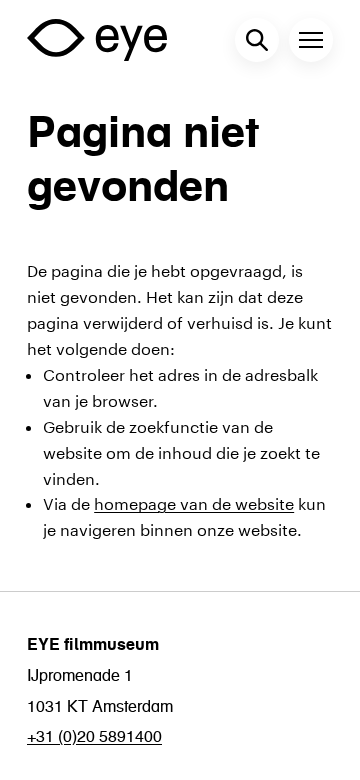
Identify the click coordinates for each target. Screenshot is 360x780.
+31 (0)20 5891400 (94, 736)
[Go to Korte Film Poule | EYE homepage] (97, 39)
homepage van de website (194, 501)
